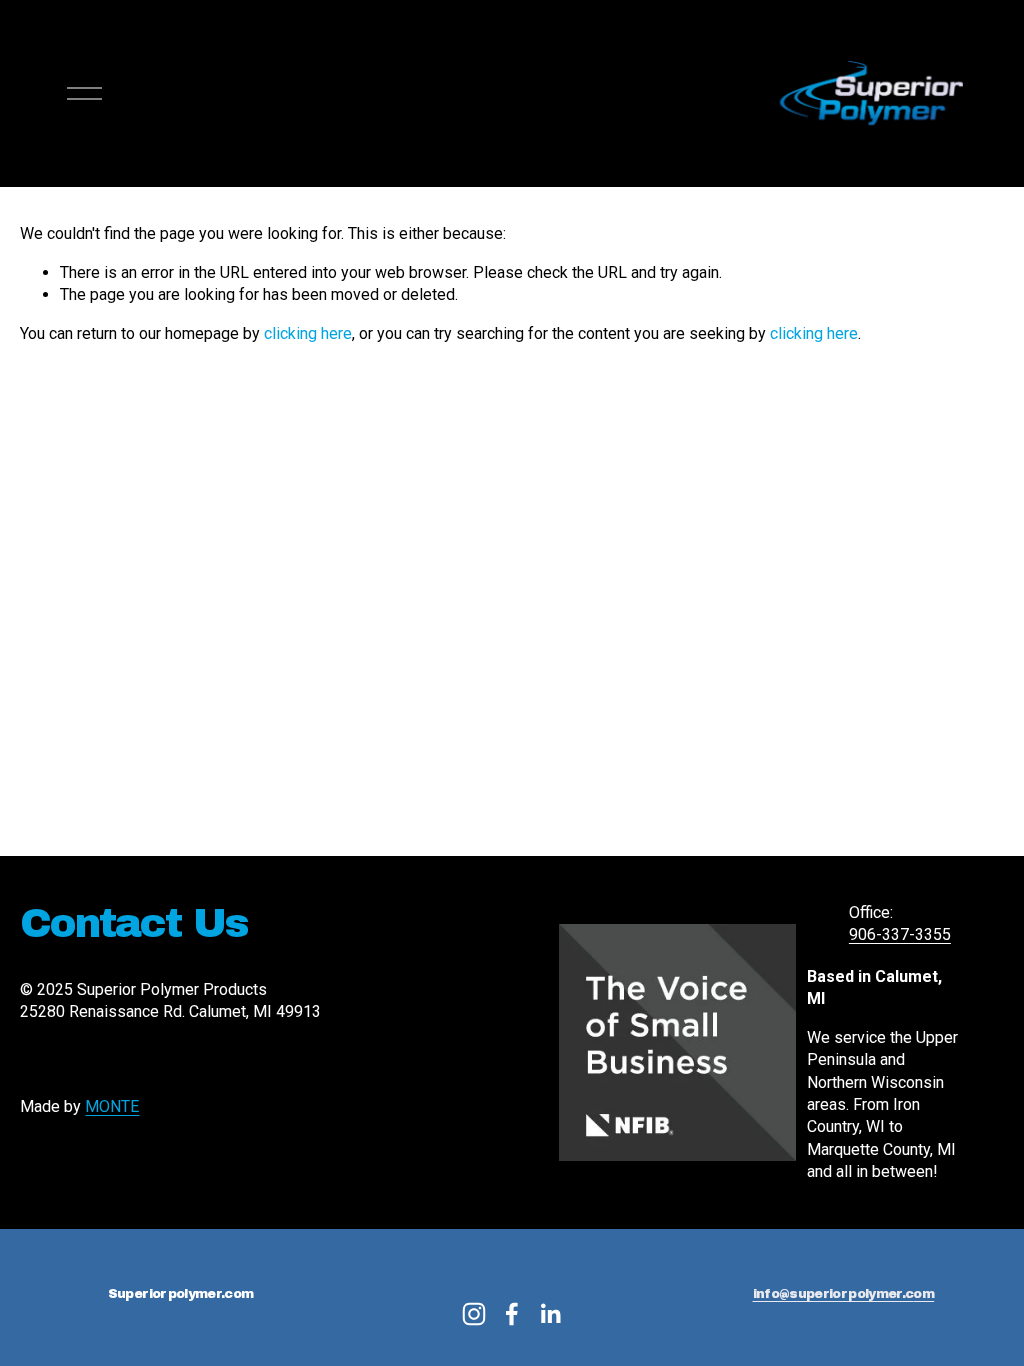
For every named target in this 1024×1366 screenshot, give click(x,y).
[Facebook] (512, 1314)
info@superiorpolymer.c (833, 1294)
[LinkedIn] (550, 1314)
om (923, 1294)
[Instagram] (474, 1314)
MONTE (112, 1106)
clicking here (308, 333)
